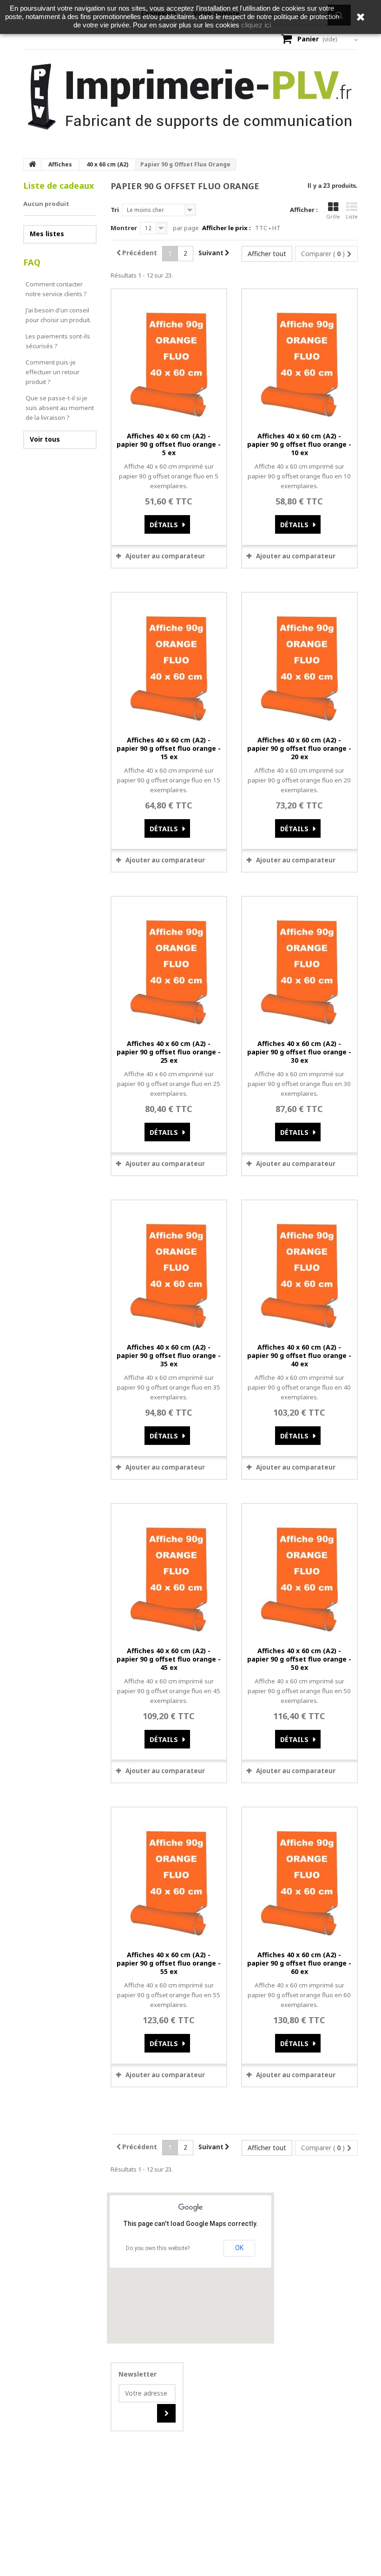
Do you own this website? (158, 2248)
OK (239, 2248)
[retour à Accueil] (33, 165)
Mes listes (47, 234)
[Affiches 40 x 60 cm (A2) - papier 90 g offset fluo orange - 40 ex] (299, 1269)
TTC (261, 228)
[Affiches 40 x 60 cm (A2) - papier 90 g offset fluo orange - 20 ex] (299, 661)
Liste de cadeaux (59, 185)
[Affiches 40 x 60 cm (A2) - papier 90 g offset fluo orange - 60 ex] (299, 1876)
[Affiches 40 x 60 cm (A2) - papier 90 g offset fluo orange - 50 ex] (299, 1572)
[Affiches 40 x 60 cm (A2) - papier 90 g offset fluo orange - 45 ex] (169, 1572)
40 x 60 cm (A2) (107, 164)
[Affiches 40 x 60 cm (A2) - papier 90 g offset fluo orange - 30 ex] (299, 965)
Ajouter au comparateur (165, 556)
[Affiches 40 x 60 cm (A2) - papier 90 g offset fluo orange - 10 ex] (299, 358)
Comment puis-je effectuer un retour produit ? (53, 372)
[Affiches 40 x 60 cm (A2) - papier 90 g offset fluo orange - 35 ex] (169, 1269)
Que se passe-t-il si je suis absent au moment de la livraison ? (60, 408)
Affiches (60, 164)
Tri (115, 210)
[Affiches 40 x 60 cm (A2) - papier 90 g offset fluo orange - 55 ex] (169, 1876)
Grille (333, 216)
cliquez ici (256, 25)
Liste (352, 216)
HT (276, 228)
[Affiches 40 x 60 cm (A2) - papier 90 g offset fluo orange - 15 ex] (169, 661)
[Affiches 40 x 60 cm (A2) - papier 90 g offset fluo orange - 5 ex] (169, 358)
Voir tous (45, 439)
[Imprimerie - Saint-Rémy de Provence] (190, 97)
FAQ (32, 262)
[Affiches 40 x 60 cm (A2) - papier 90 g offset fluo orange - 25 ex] (169, 965)
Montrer (124, 228)
